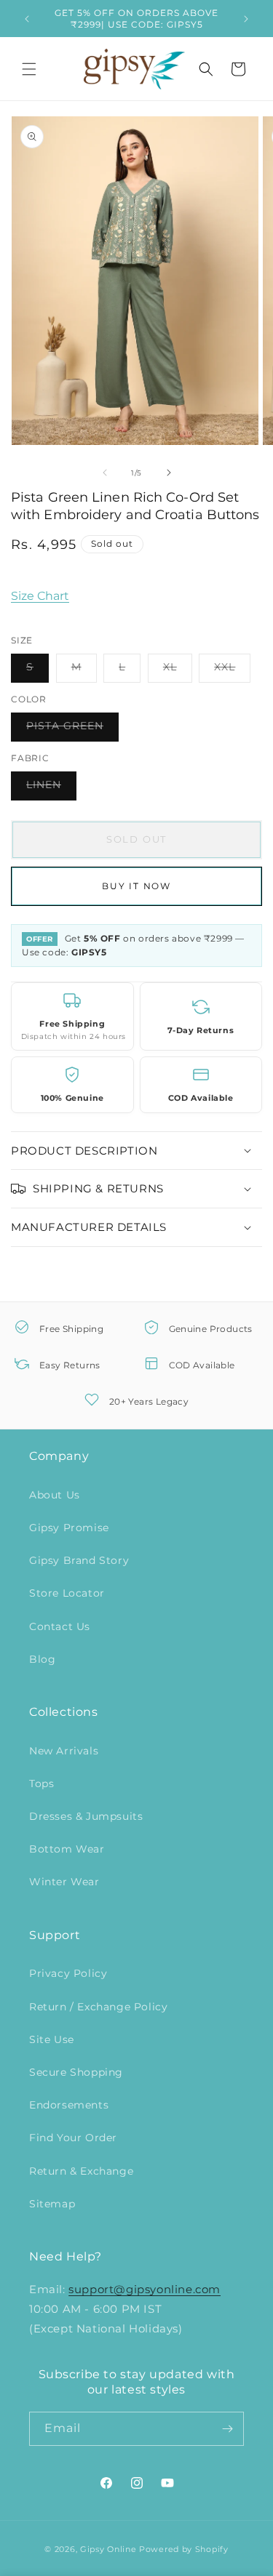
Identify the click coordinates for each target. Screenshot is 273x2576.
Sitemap (52, 2204)
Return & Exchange (81, 2171)
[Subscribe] (227, 2429)
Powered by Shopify (184, 2549)
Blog (42, 1659)
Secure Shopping (76, 2072)
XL (178, 671)
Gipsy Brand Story (79, 1560)
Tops (41, 1783)
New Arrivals (64, 1751)
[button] (29, 69)
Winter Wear (64, 1882)
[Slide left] (105, 473)
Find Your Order (73, 2138)
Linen (51, 789)
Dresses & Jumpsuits (86, 1816)
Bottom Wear (67, 1849)
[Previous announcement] (27, 19)
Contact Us (60, 1626)
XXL (232, 671)
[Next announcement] (246, 19)
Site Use (52, 2039)
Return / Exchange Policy (98, 2007)
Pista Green (72, 730)
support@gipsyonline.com (145, 2289)
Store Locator (67, 1593)
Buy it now (136, 886)
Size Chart (40, 596)
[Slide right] (169, 473)
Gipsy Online (108, 2549)
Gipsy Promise (69, 1528)
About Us (55, 1495)
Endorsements (69, 2105)
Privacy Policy (68, 1973)
